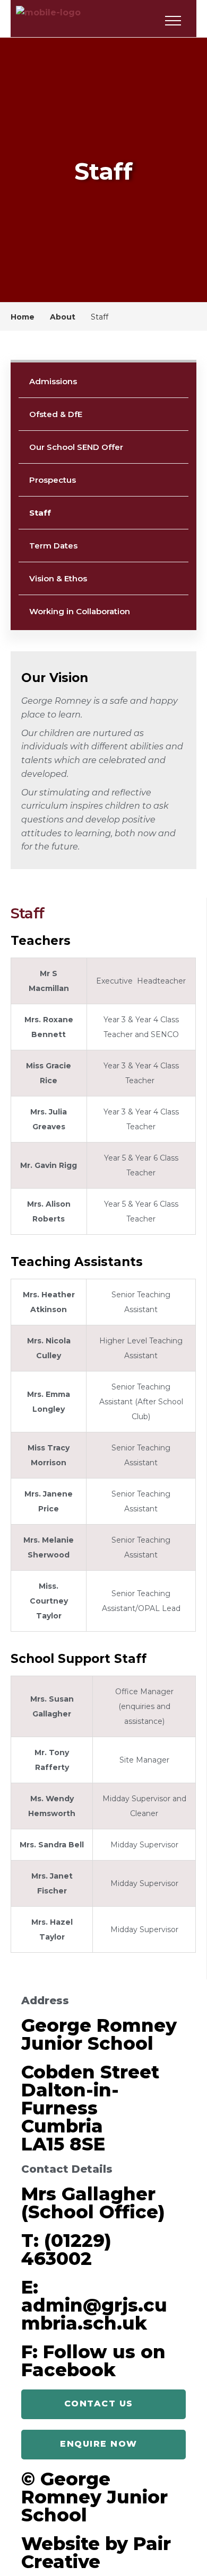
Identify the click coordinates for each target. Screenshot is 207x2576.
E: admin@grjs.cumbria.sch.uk (94, 2305)
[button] (103, 2404)
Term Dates (53, 546)
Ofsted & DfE (56, 414)
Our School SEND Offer (76, 447)
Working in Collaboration (80, 611)
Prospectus (53, 480)
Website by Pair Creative (96, 2553)
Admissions (53, 381)
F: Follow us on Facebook (93, 2361)
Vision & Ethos (58, 578)
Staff (40, 513)
